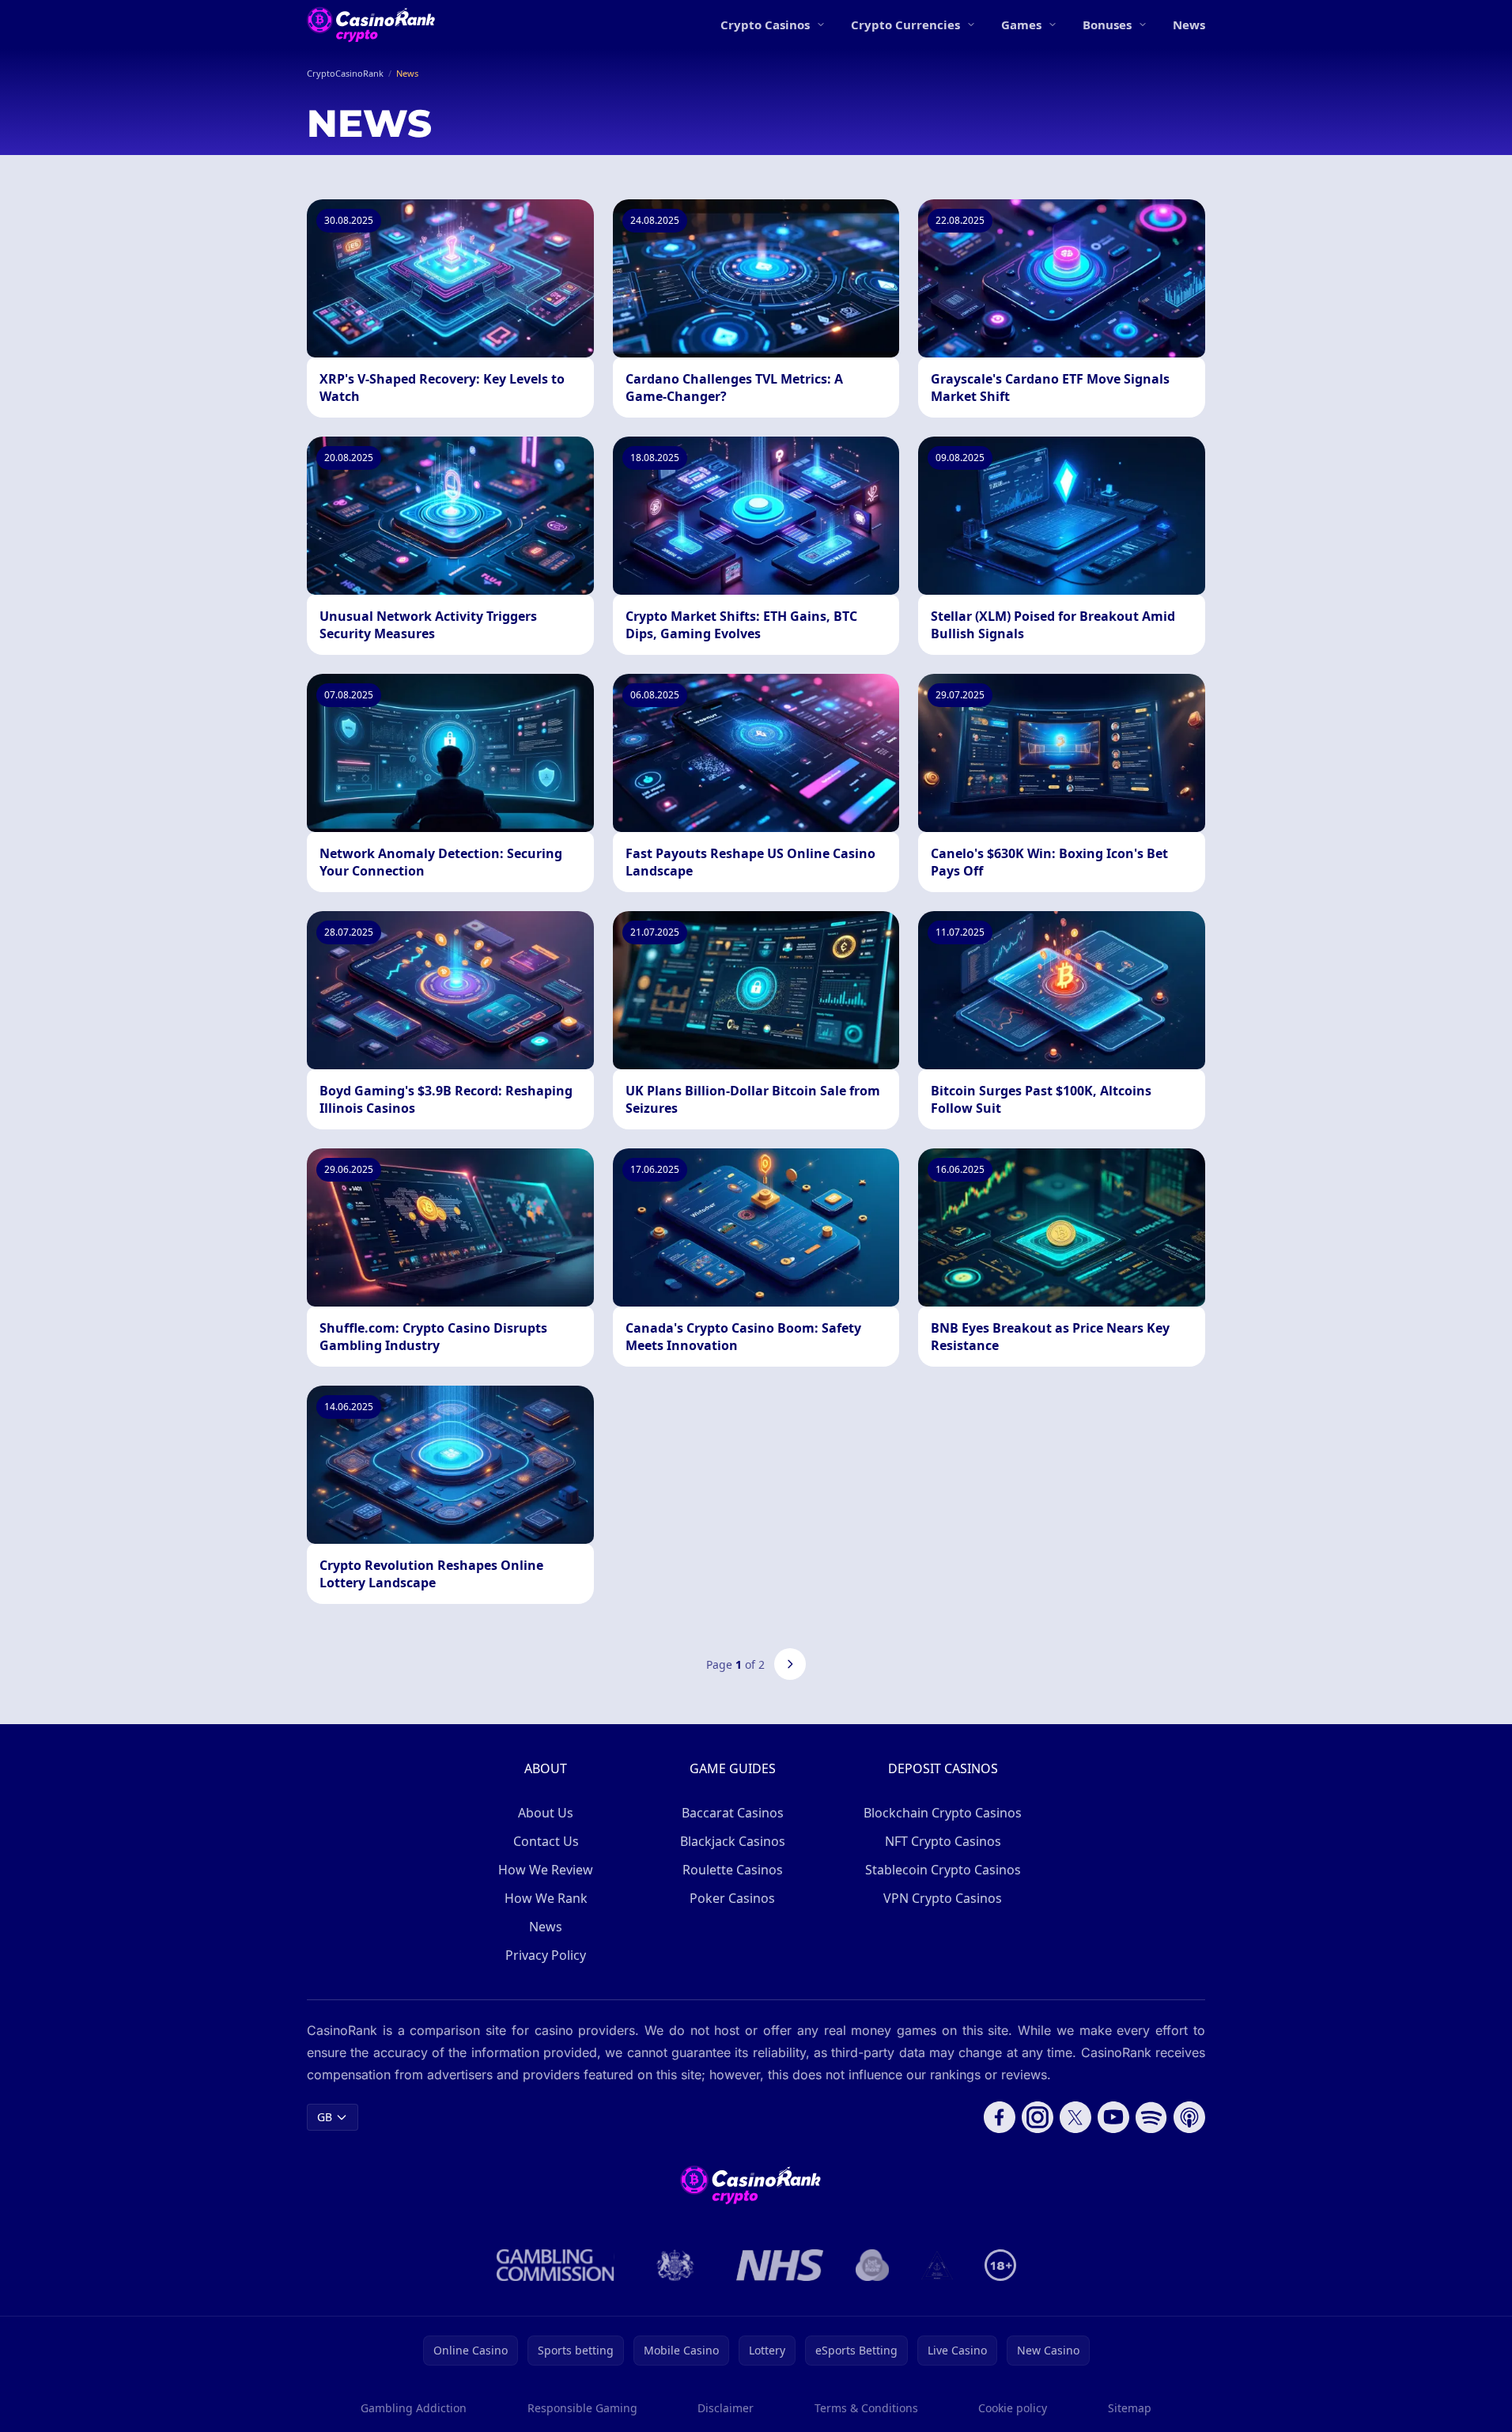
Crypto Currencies (905, 25)
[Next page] (790, 1664)
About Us (546, 1813)
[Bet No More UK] (873, 2265)
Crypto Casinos (765, 25)
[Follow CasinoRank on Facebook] (1000, 2117)
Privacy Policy (546, 1955)
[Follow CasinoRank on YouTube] (1113, 2117)
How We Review (546, 1870)
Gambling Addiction (414, 2408)
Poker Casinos (732, 1898)
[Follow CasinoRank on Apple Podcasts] (1189, 2117)
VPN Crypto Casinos (943, 1898)
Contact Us (546, 1841)
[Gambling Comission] (556, 2265)
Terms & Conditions (866, 2408)
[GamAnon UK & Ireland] (937, 2265)
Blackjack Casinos (733, 1841)
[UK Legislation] (675, 2265)
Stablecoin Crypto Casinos (943, 1870)
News (1189, 25)
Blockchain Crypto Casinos (943, 1813)
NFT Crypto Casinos (943, 1841)
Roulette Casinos (733, 1870)
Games (1021, 25)
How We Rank (546, 1898)
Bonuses (1107, 25)
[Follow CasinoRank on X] (1075, 2117)
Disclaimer (726, 2408)
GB (325, 2117)
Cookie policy (1013, 2408)
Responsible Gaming (582, 2408)
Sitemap (1130, 2408)
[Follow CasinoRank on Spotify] (1151, 2117)
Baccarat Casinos (733, 1813)
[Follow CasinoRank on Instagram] (1038, 2117)
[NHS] (780, 2265)
